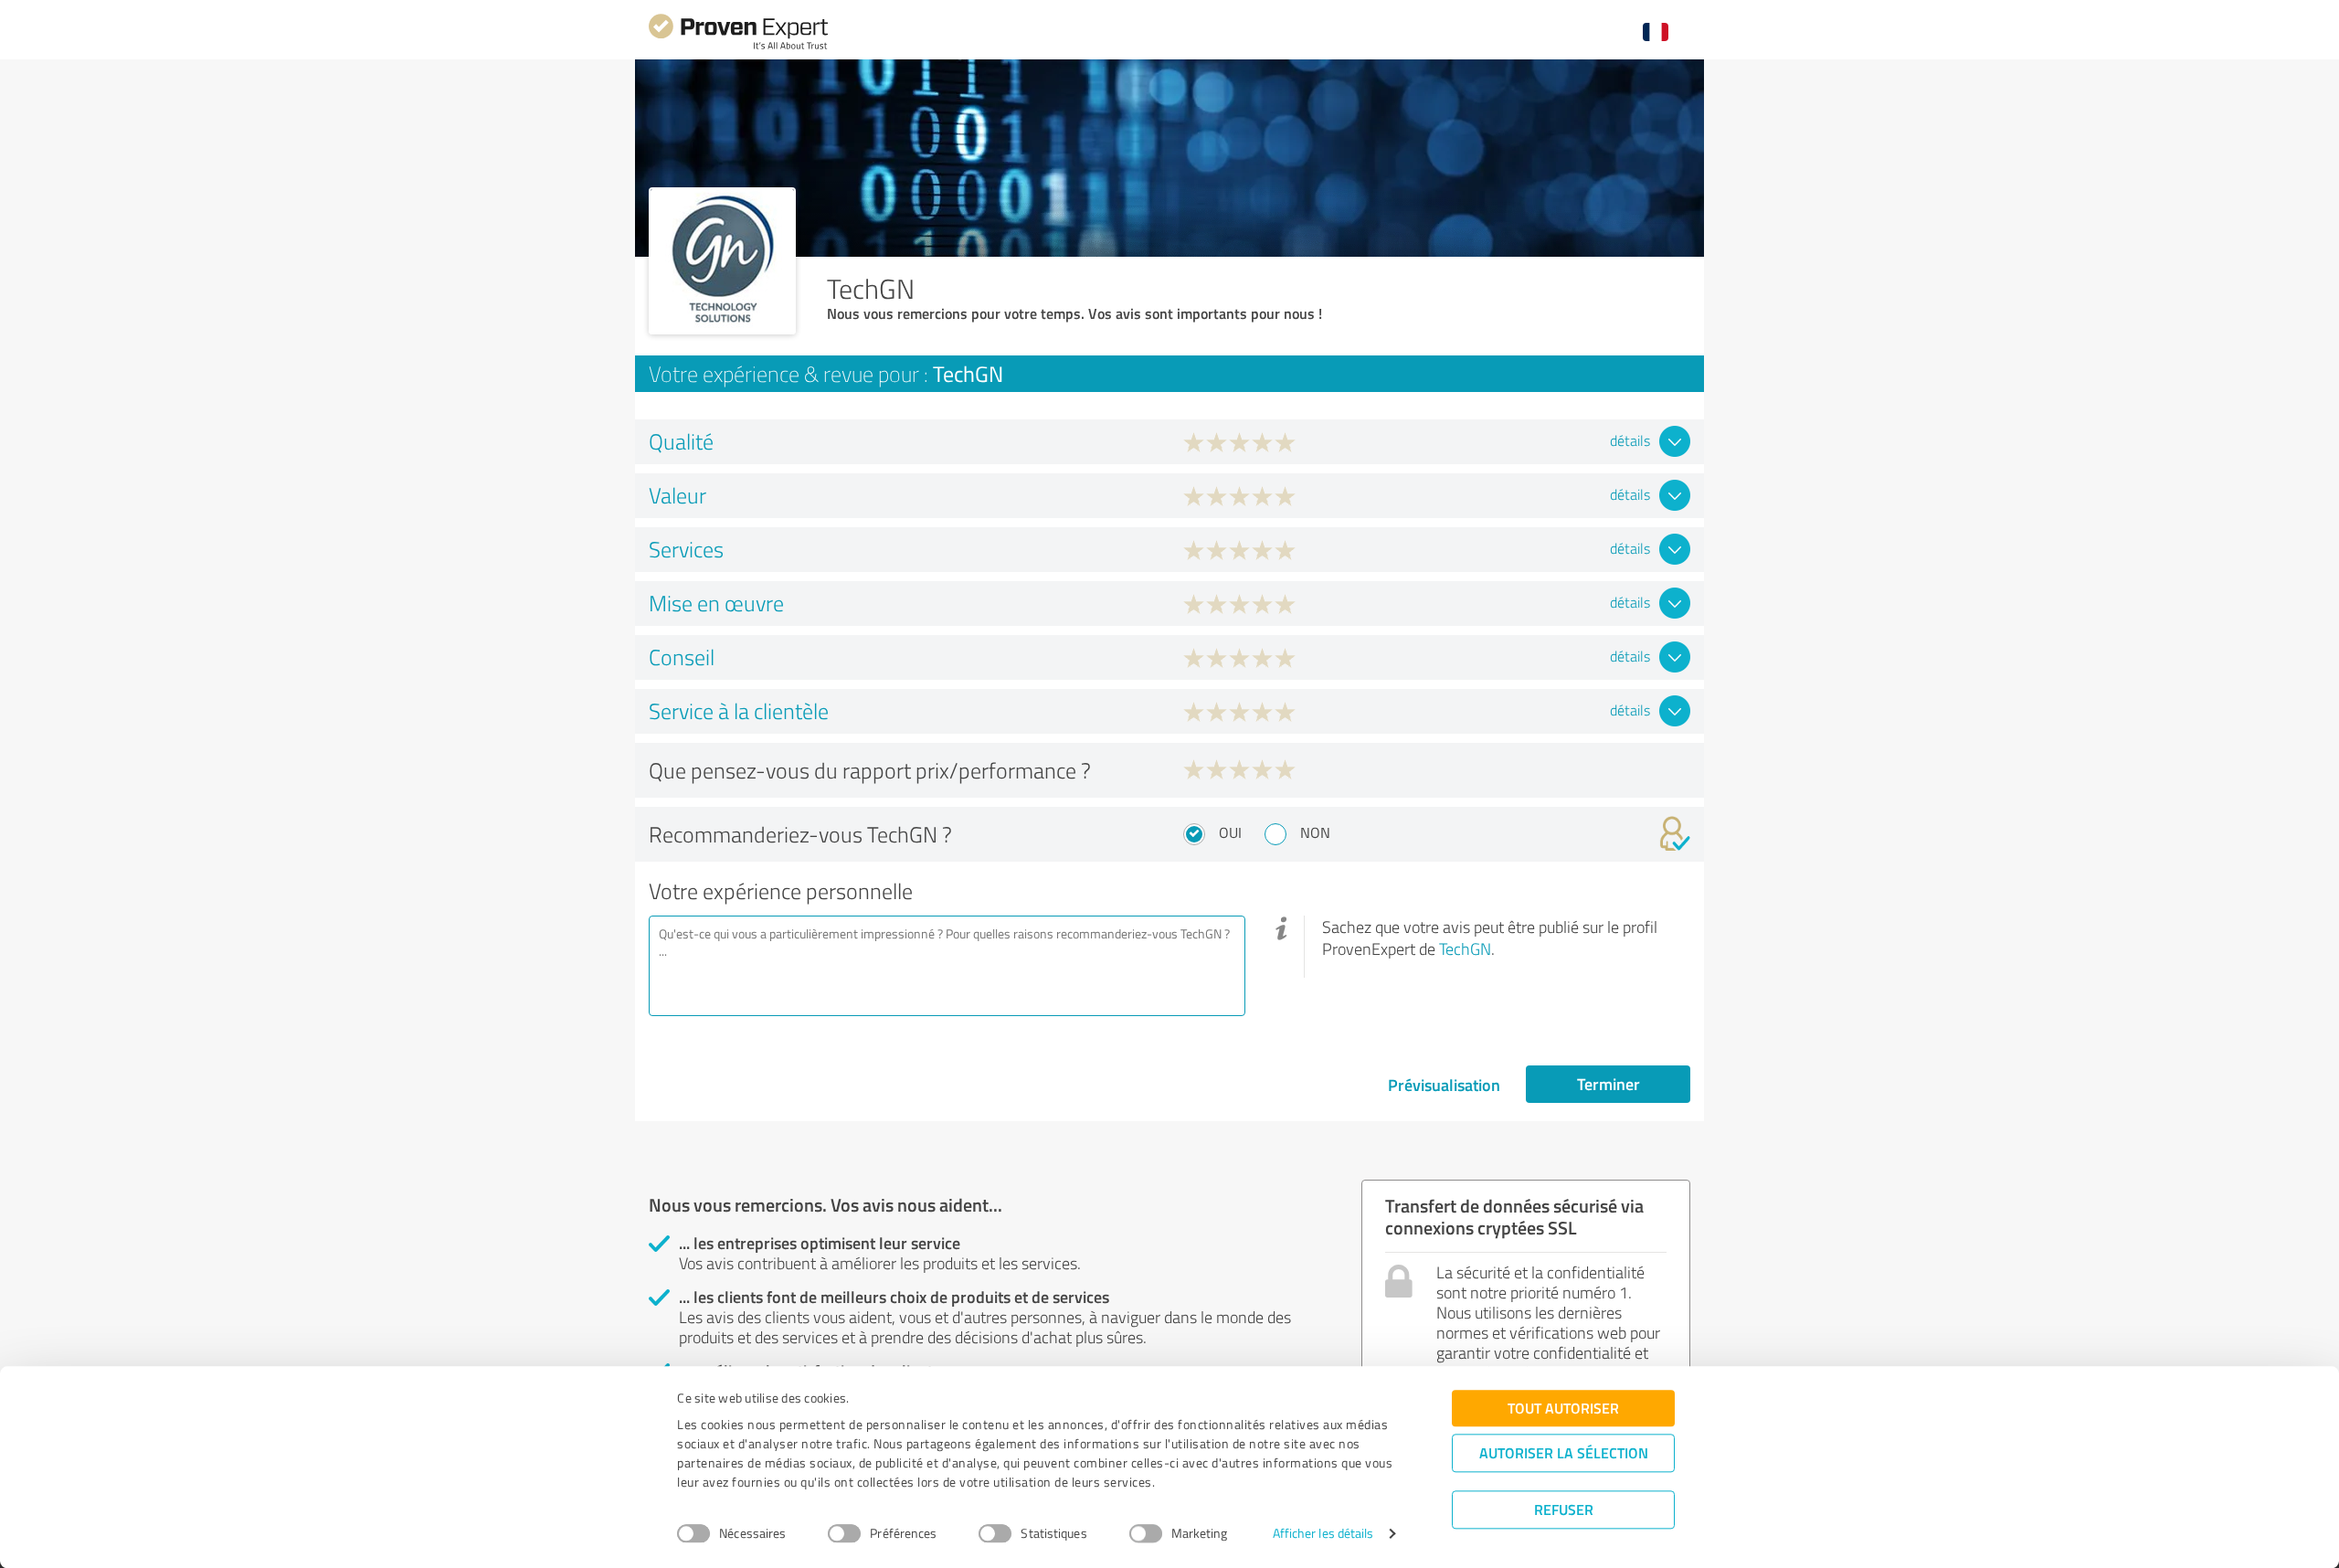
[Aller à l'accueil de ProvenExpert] (738, 47)
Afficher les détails (1323, 1534)
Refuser (1564, 1509)
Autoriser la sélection (1564, 1452)
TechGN (1465, 948)
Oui (1230, 832)
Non (1315, 832)
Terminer (1609, 1084)
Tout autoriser (1563, 1408)
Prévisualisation (1444, 1085)
